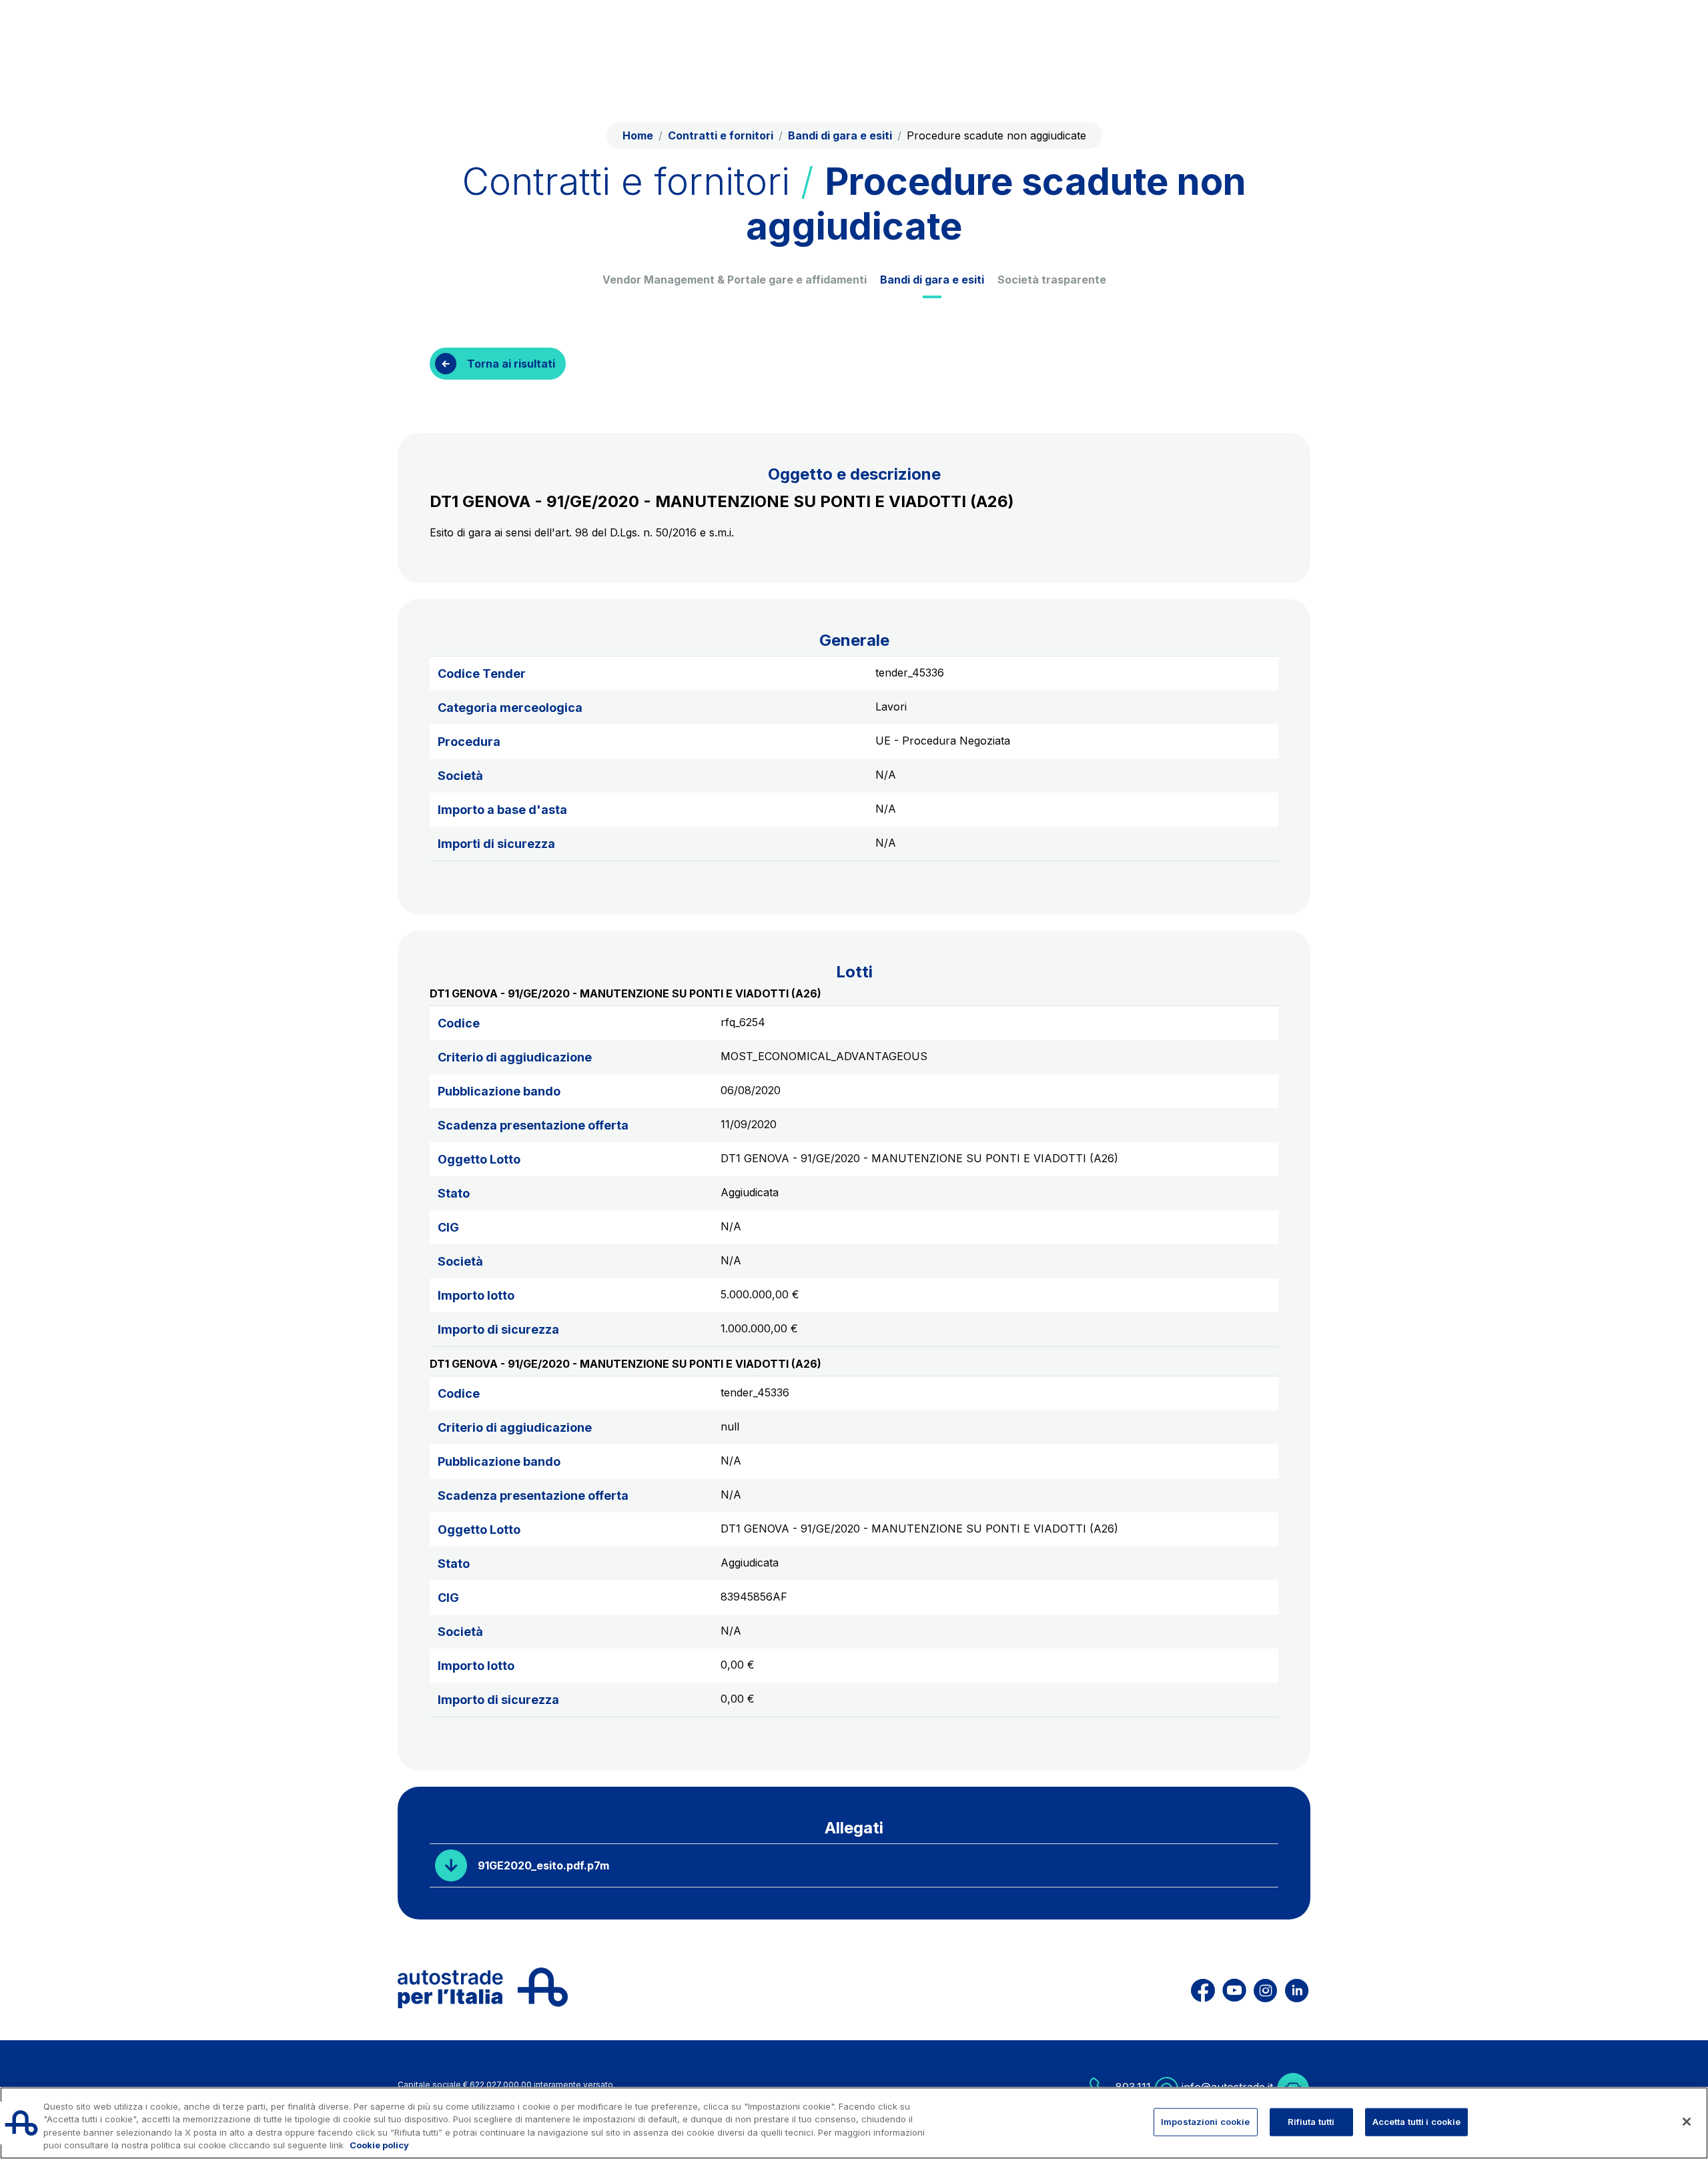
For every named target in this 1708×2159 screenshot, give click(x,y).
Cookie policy (379, 2145)
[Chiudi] (1687, 2122)
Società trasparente (1052, 280)
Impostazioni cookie (1205, 2122)
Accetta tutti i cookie (1417, 2122)
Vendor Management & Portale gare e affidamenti (735, 280)
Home (638, 135)
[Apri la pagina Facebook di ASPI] (1203, 1988)
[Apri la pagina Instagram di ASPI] (1265, 1988)
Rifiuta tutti (1311, 2122)
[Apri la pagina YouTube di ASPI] (1234, 1988)
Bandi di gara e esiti (932, 280)
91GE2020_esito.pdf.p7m (543, 1865)
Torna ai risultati (511, 364)
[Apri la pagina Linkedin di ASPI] (1297, 1988)
